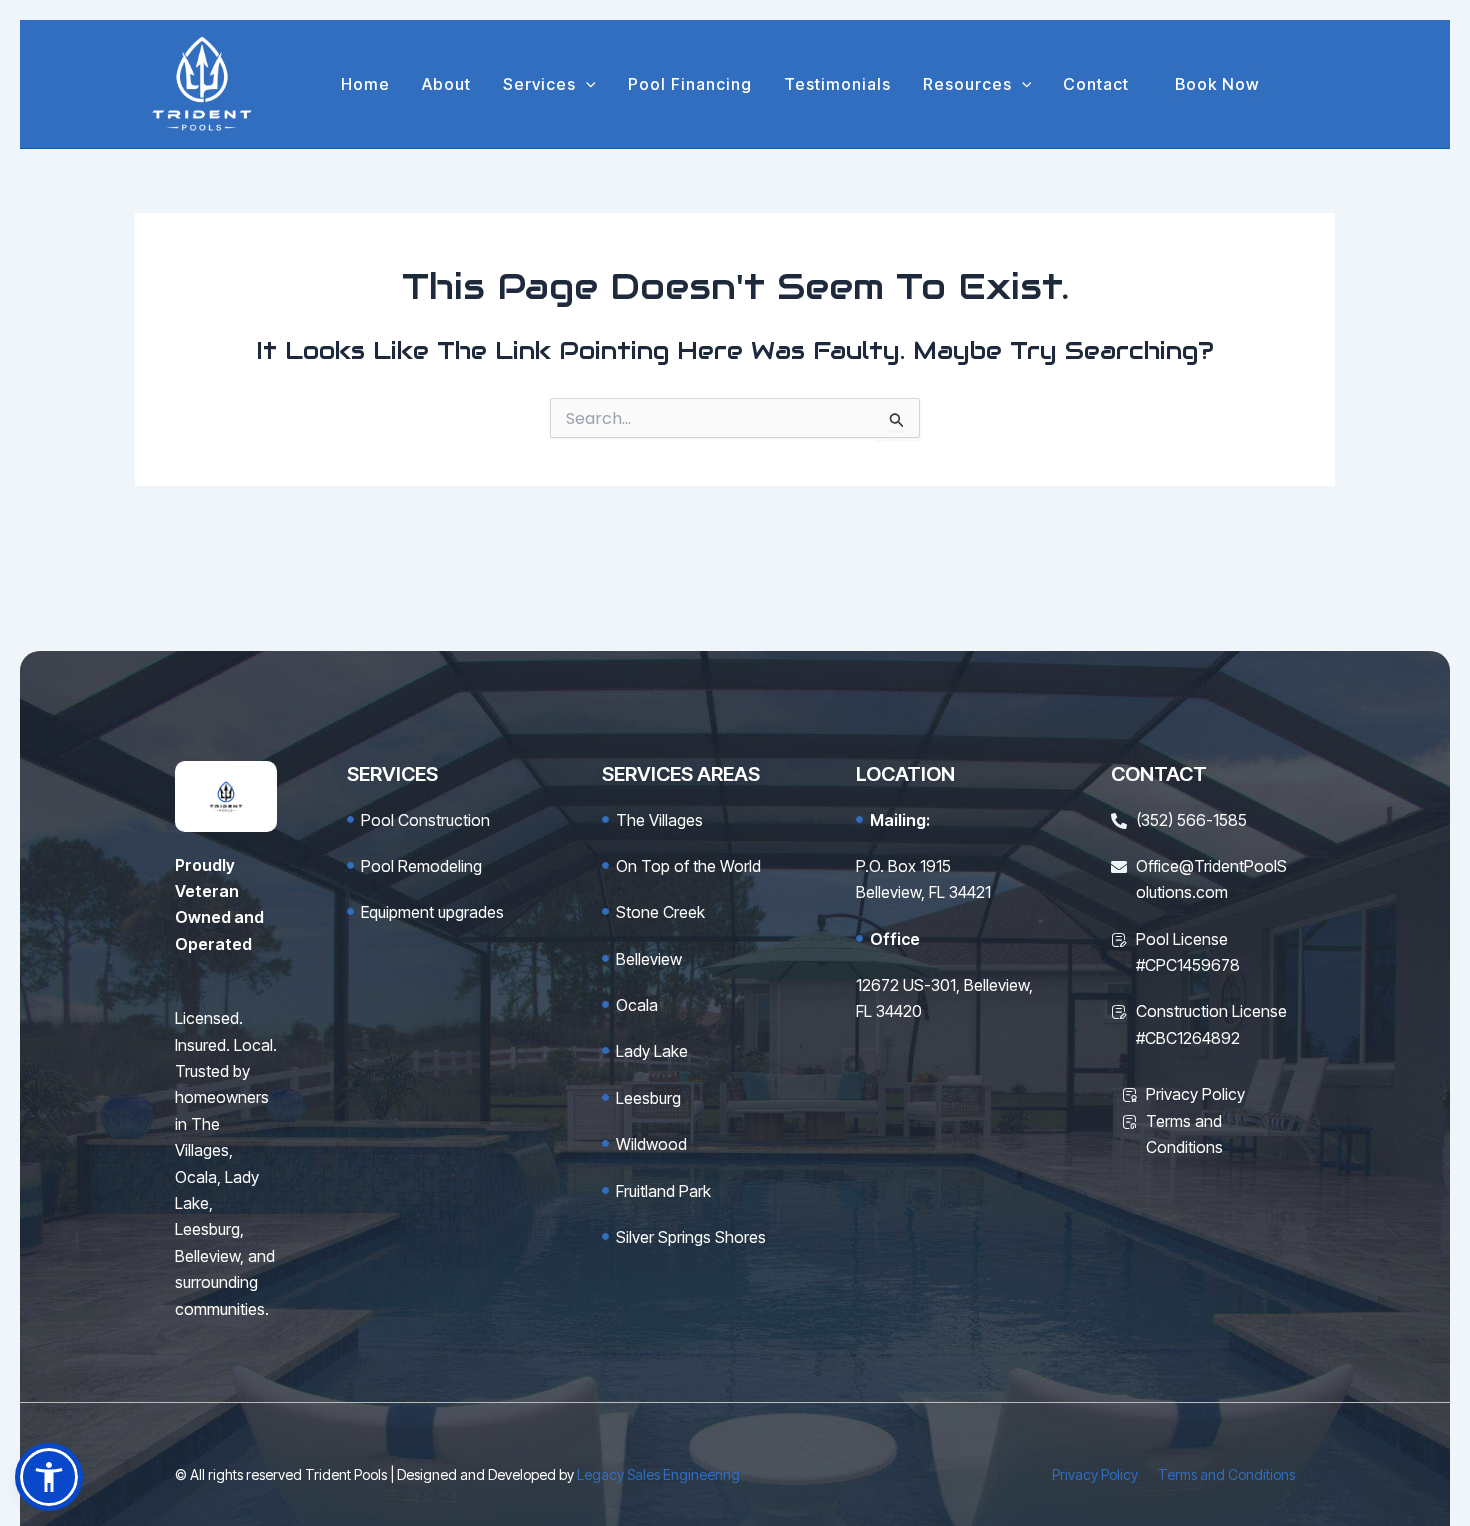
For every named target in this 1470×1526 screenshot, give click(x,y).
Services (539, 84)
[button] (586, 84)
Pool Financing (690, 84)
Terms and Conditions (1226, 1474)
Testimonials (837, 84)
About (446, 84)
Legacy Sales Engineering (658, 1474)
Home (365, 84)
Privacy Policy (1095, 1474)
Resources (967, 84)
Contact (1096, 84)
